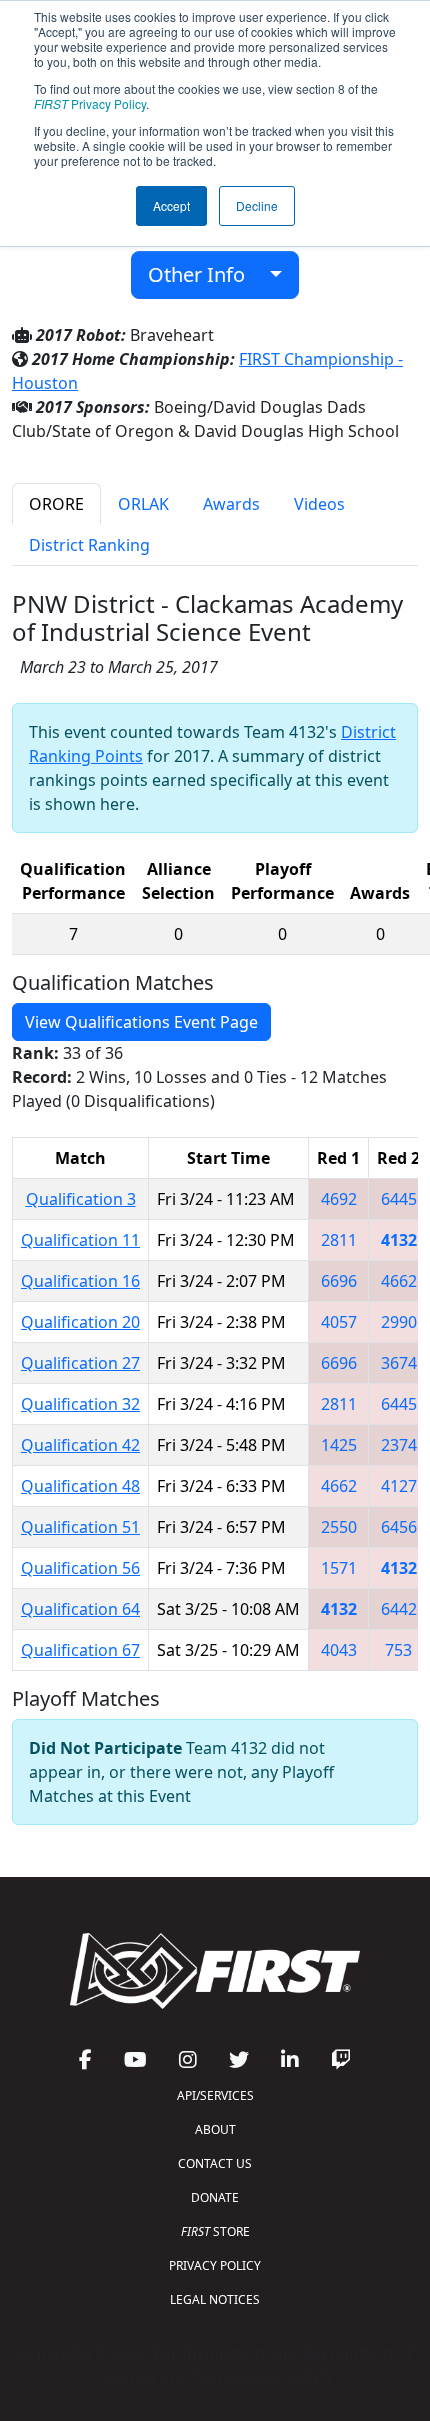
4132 (399, 1240)
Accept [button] (171, 205)
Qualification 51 (80, 1527)
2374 (399, 1445)
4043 (339, 1650)
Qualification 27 (80, 1363)
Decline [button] (257, 205)
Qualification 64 (80, 1609)
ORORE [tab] (56, 504)
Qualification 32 (80, 1404)
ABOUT (215, 2129)
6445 (399, 1199)
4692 (339, 1199)
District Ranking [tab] (89, 545)
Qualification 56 (80, 1568)
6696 (339, 1281)
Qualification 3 (81, 1199)
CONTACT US (215, 2163)
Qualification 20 (80, 1322)
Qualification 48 (80, 1486)
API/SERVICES (215, 2095)
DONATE (215, 2197)
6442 (399, 1609)
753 (398, 1650)
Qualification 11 (80, 1240)
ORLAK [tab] (143, 504)
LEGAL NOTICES (215, 2299)
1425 (339, 1445)
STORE (215, 2231)
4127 (399, 1486)
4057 (339, 1322)
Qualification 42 (80, 1445)
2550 (339, 1527)
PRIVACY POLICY (215, 2265)
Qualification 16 (80, 1281)
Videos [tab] (319, 504)
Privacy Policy (90, 103)
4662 (399, 1281)
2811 (339, 1240)
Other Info (204, 274)
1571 (339, 1568)
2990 (399, 1322)
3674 (399, 1363)
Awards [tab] (231, 504)
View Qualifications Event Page (141, 1022)
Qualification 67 (80, 1650)
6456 (399, 1527)
